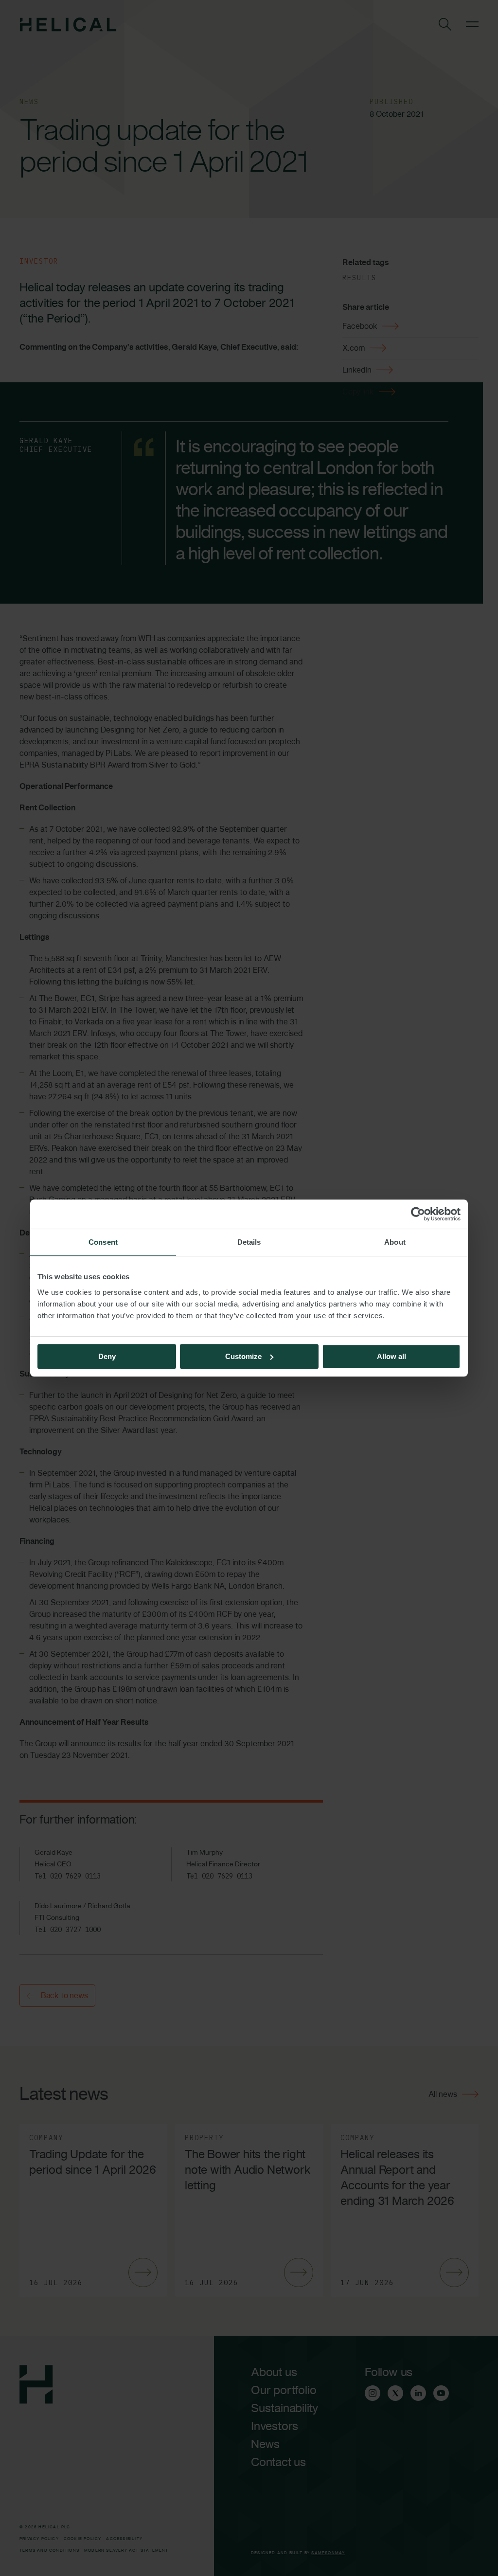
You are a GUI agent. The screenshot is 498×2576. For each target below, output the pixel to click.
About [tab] (395, 1242)
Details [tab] (249, 1242)
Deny (107, 1356)
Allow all (391, 1356)
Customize (243, 1356)
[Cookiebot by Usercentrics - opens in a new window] (418, 1214)
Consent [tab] (103, 1242)
